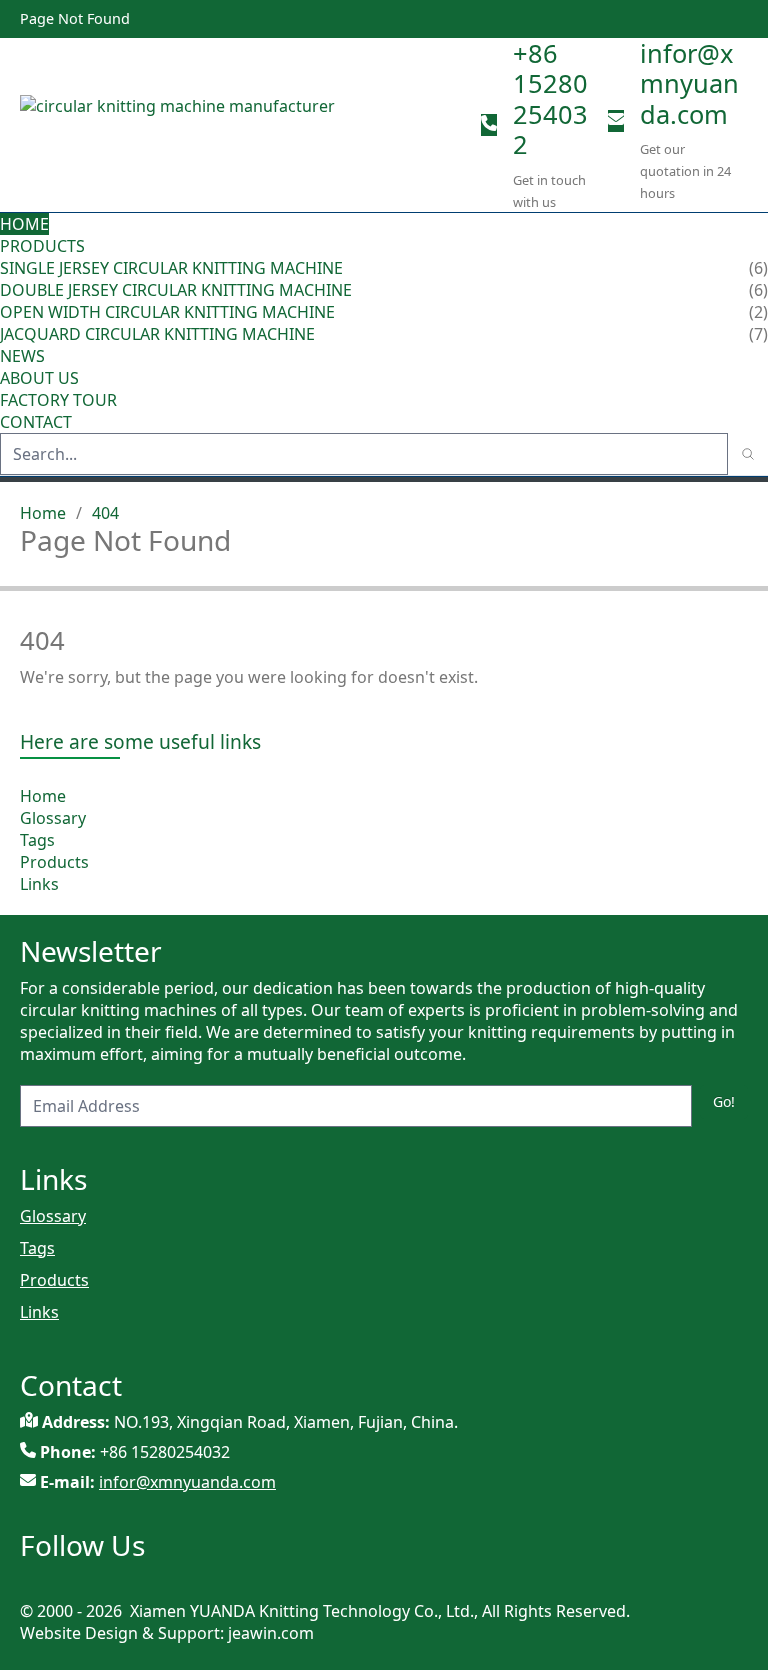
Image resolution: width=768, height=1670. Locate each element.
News (22, 356)
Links (39, 884)
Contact (36, 422)
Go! (724, 1101)
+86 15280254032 (550, 98)
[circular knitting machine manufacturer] (242, 125)
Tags (37, 840)
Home (24, 224)
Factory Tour (58, 400)
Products (42, 246)
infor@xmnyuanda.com (689, 83)
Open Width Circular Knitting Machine (167, 312)
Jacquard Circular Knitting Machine (157, 334)
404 (105, 513)
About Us (41, 378)
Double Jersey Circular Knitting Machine (176, 290)
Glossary (53, 818)
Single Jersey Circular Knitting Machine (171, 268)
